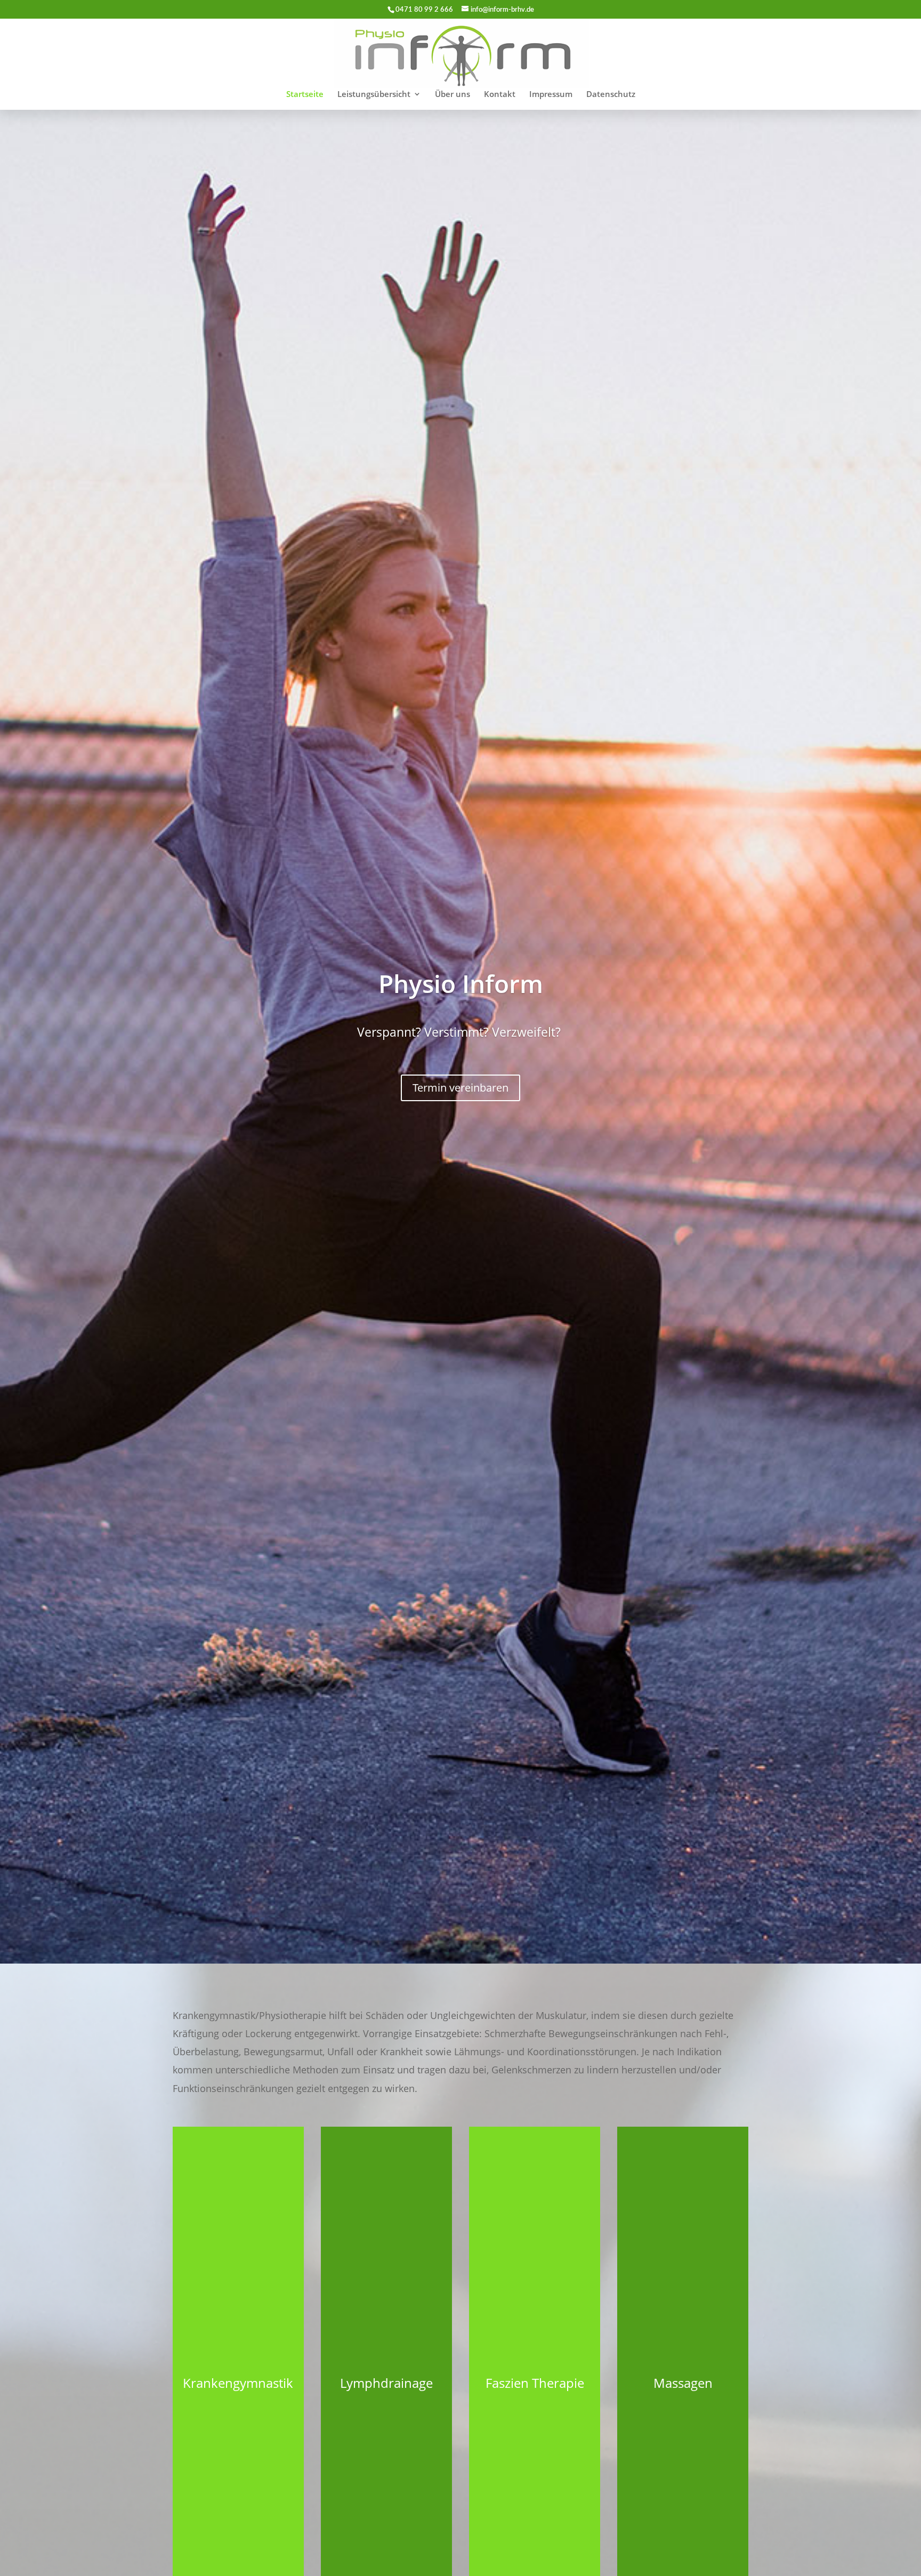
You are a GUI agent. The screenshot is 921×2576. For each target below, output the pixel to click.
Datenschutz (611, 95)
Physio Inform (461, 983)
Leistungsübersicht (374, 95)
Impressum (551, 95)
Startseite (305, 95)
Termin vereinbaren (461, 1088)
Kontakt (500, 95)
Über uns (453, 95)
